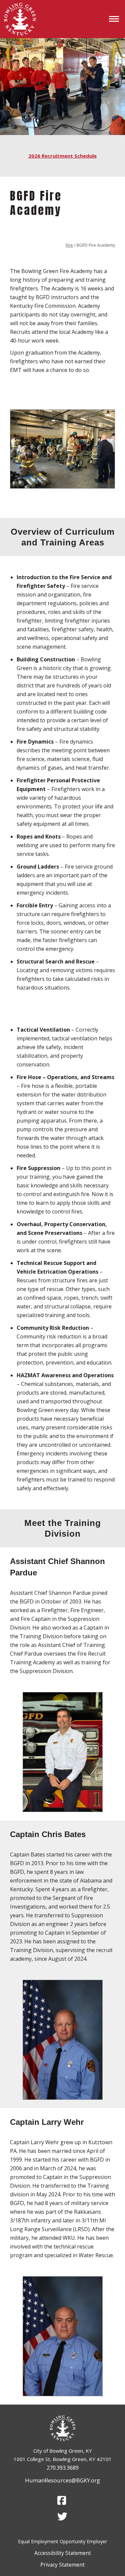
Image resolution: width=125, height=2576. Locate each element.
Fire (69, 245)
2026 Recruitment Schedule (62, 156)
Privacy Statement (62, 2565)
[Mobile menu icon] (114, 19)
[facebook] (62, 2500)
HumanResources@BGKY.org (62, 2480)
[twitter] (62, 2517)
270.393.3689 (63, 2468)
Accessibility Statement (63, 2553)
